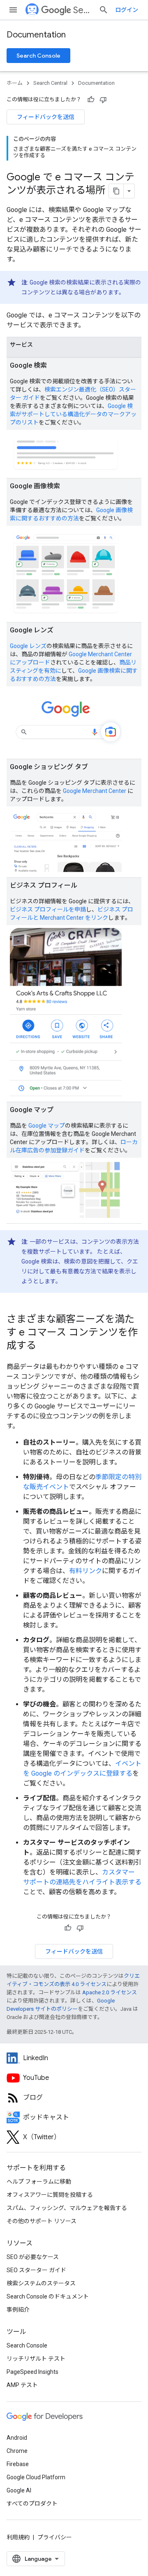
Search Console (38, 56)
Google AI (19, 2490)
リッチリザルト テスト (36, 2359)
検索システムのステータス (41, 2283)
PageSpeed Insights (32, 2372)
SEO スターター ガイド (36, 2270)
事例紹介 (18, 2310)
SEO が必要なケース (33, 2257)
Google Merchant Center (95, 791)
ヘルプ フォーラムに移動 (39, 2182)
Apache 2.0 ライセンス (110, 1992)
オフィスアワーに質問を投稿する (50, 2195)
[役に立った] (91, 100)
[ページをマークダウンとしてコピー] (116, 191)
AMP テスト (22, 2385)
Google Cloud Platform (36, 2477)
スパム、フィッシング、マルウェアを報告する (67, 2208)
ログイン (127, 10)
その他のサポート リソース (42, 2221)
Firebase (18, 2464)
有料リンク (86, 1571)
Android (17, 2438)
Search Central (83, 10)
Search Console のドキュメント (48, 2296)
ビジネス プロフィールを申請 (48, 909)
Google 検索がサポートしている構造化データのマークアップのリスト (73, 414)
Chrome (17, 2451)
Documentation (36, 35)
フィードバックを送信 (46, 117)
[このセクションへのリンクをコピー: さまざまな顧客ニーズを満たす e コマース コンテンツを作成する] (47, 1346)
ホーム (15, 83)
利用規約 (18, 2537)
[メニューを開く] (13, 10)
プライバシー (55, 2537)
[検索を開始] (104, 10)
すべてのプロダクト (32, 2504)
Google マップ (47, 1126)
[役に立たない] (103, 100)
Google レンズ (28, 646)
